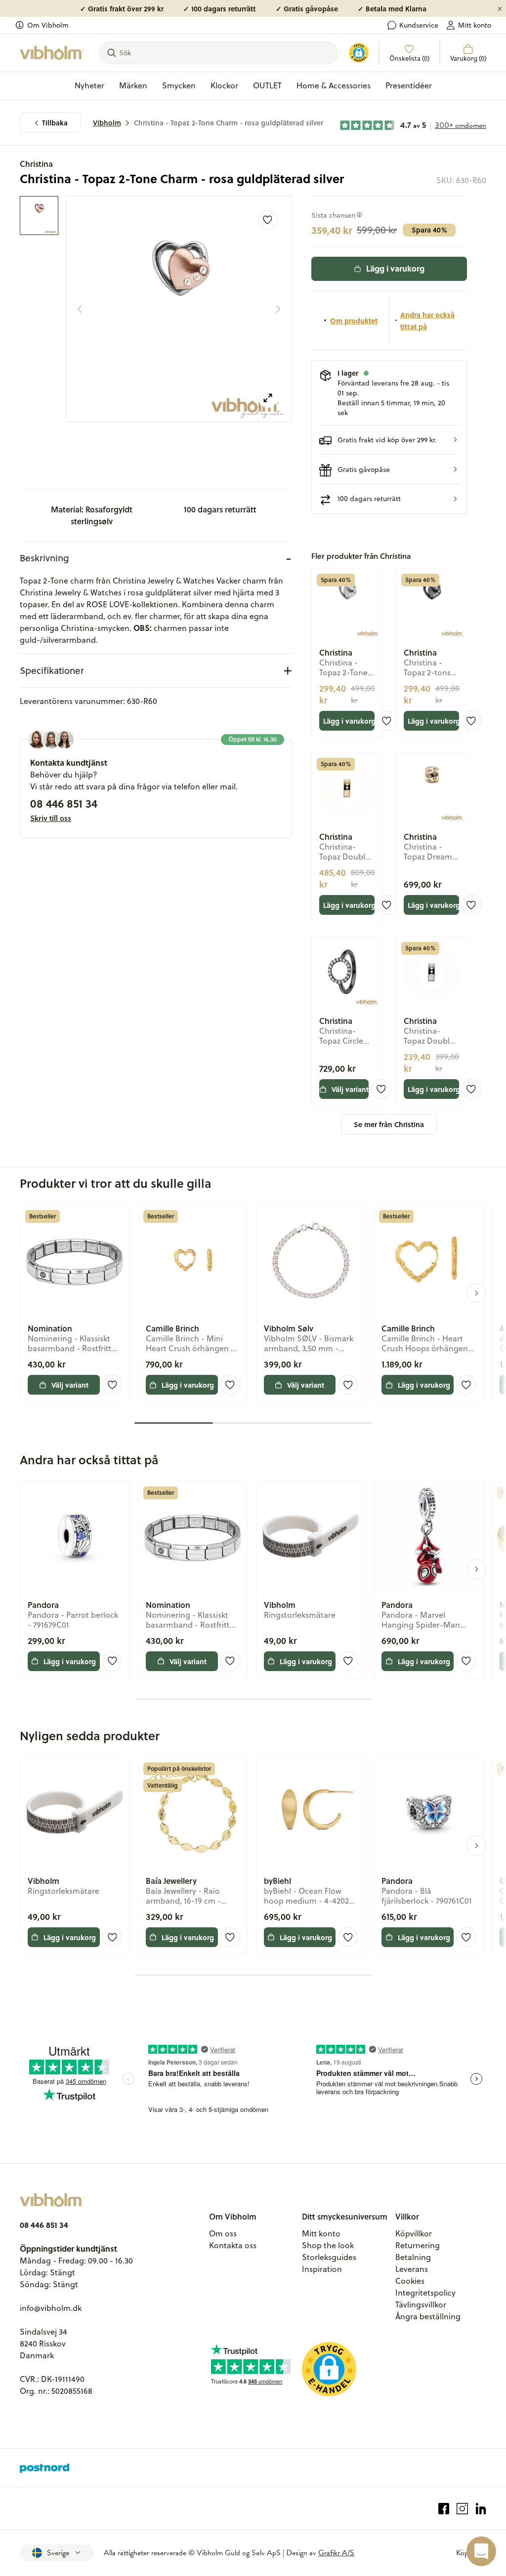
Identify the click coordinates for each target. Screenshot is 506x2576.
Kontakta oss (233, 2245)
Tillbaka (55, 123)
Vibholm (107, 123)
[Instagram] (462, 2509)
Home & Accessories (334, 85)
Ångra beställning (428, 2316)
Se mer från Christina (389, 1124)
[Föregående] (80, 309)
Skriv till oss (51, 818)
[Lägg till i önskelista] (268, 220)
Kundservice (419, 25)
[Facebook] (444, 2509)
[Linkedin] (481, 2509)
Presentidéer (409, 85)
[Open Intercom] (481, 2551)
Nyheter (89, 85)
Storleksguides (329, 2257)
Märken (133, 85)
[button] (389, 440)
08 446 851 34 (64, 803)
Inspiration (322, 2269)
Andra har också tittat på (427, 320)
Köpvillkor (414, 2233)
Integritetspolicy (425, 2293)
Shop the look (328, 2245)
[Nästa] (278, 309)
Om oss (223, 2233)
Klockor (224, 85)
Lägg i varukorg (395, 268)
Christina (36, 164)
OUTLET (267, 85)
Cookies (410, 2281)
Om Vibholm (48, 25)
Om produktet (354, 320)
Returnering (418, 2245)
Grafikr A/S (336, 2553)
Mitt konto (475, 25)
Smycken (179, 85)
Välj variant (350, 1089)
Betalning (413, 2257)
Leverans (412, 2269)
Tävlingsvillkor (421, 2304)
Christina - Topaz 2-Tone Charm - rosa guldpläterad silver (229, 123)
